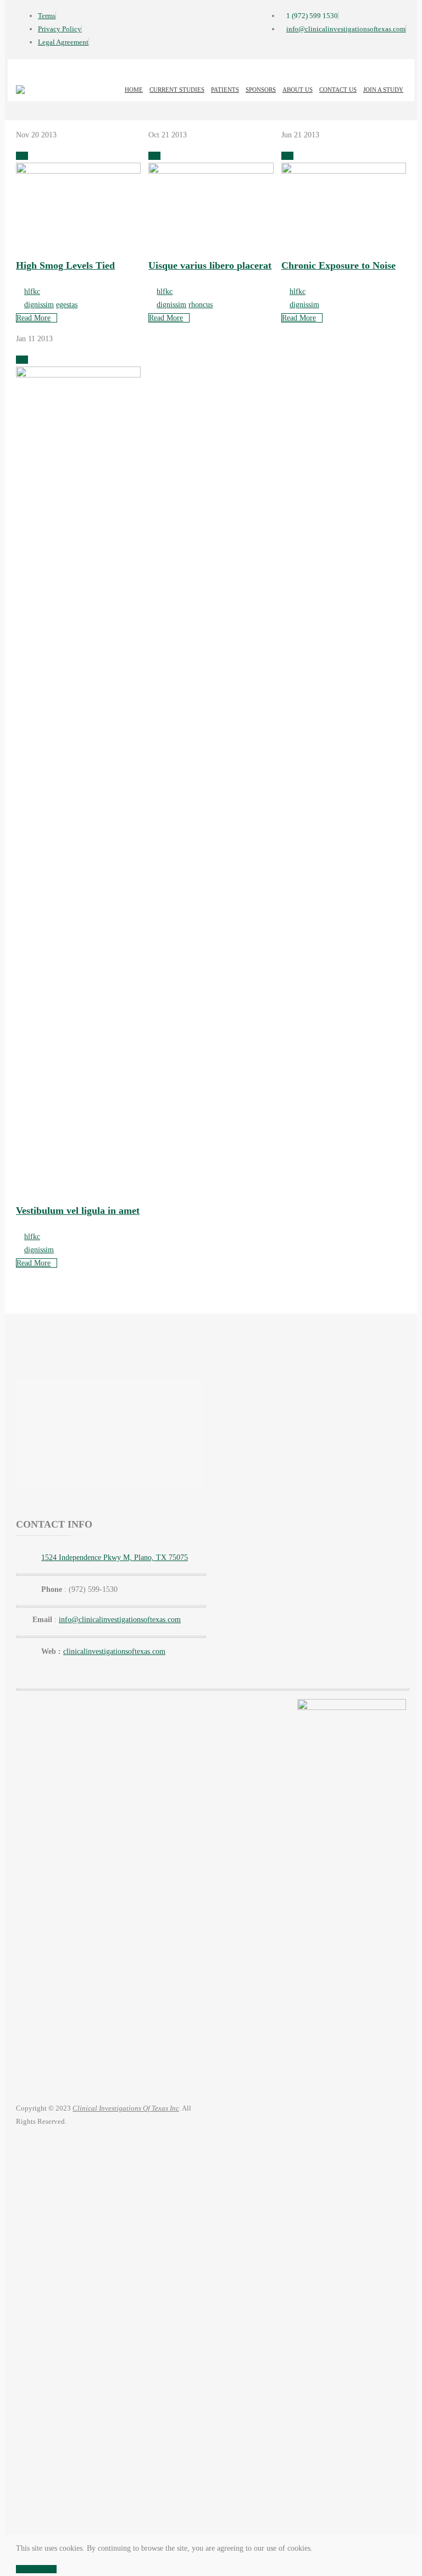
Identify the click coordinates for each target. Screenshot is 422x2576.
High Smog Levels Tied (65, 265)
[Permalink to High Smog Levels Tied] (78, 171)
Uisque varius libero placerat (210, 265)
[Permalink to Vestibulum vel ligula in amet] (78, 375)
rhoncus (201, 305)
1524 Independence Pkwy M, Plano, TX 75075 (115, 1558)
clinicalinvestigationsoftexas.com (114, 1651)
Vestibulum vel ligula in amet (78, 1211)
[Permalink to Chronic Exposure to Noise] (344, 171)
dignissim (39, 305)
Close (24, 2569)
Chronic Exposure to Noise (338, 265)
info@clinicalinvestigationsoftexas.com (120, 1620)
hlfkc (32, 292)
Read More (34, 318)
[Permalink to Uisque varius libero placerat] (211, 171)
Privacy (45, 2569)
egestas (67, 305)
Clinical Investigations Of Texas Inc (126, 2108)
